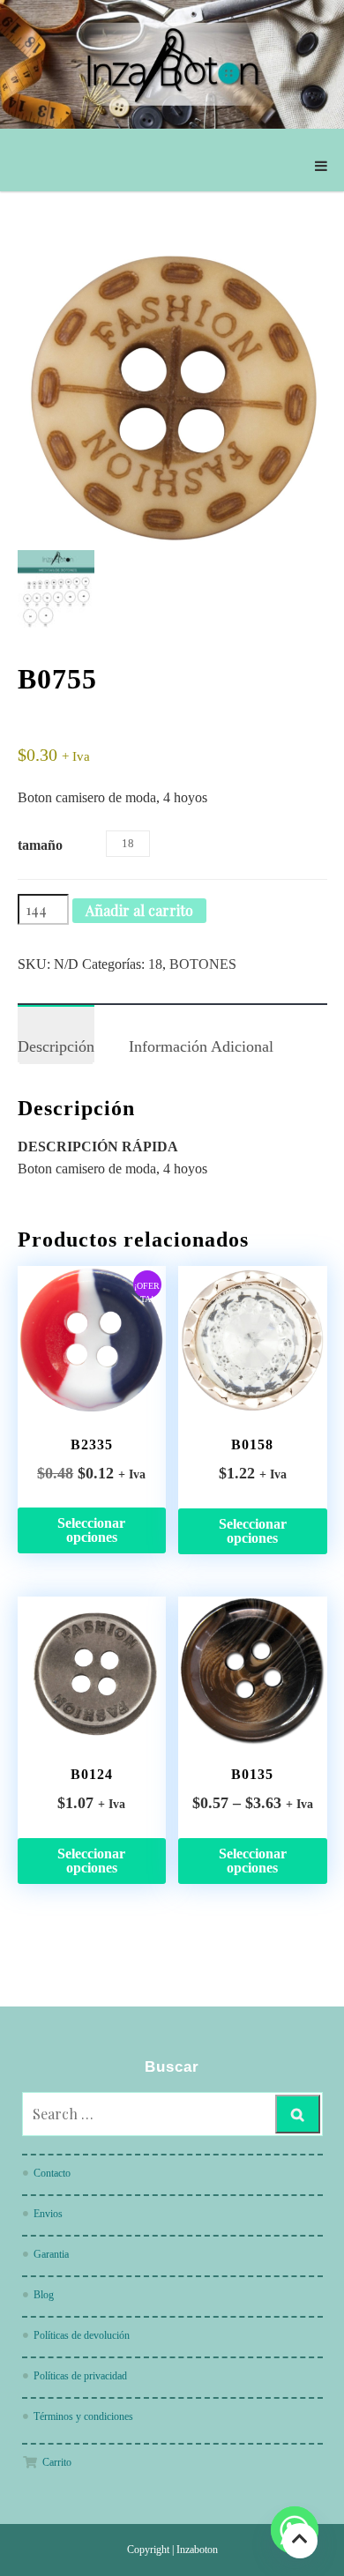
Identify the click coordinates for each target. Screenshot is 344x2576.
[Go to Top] (300, 2540)
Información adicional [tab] (201, 1046)
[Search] (298, 2114)
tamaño (40, 845)
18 (155, 964)
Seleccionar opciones (91, 1530)
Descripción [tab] (56, 1046)
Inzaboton (197, 2550)
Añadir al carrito (139, 910)
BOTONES (203, 964)
